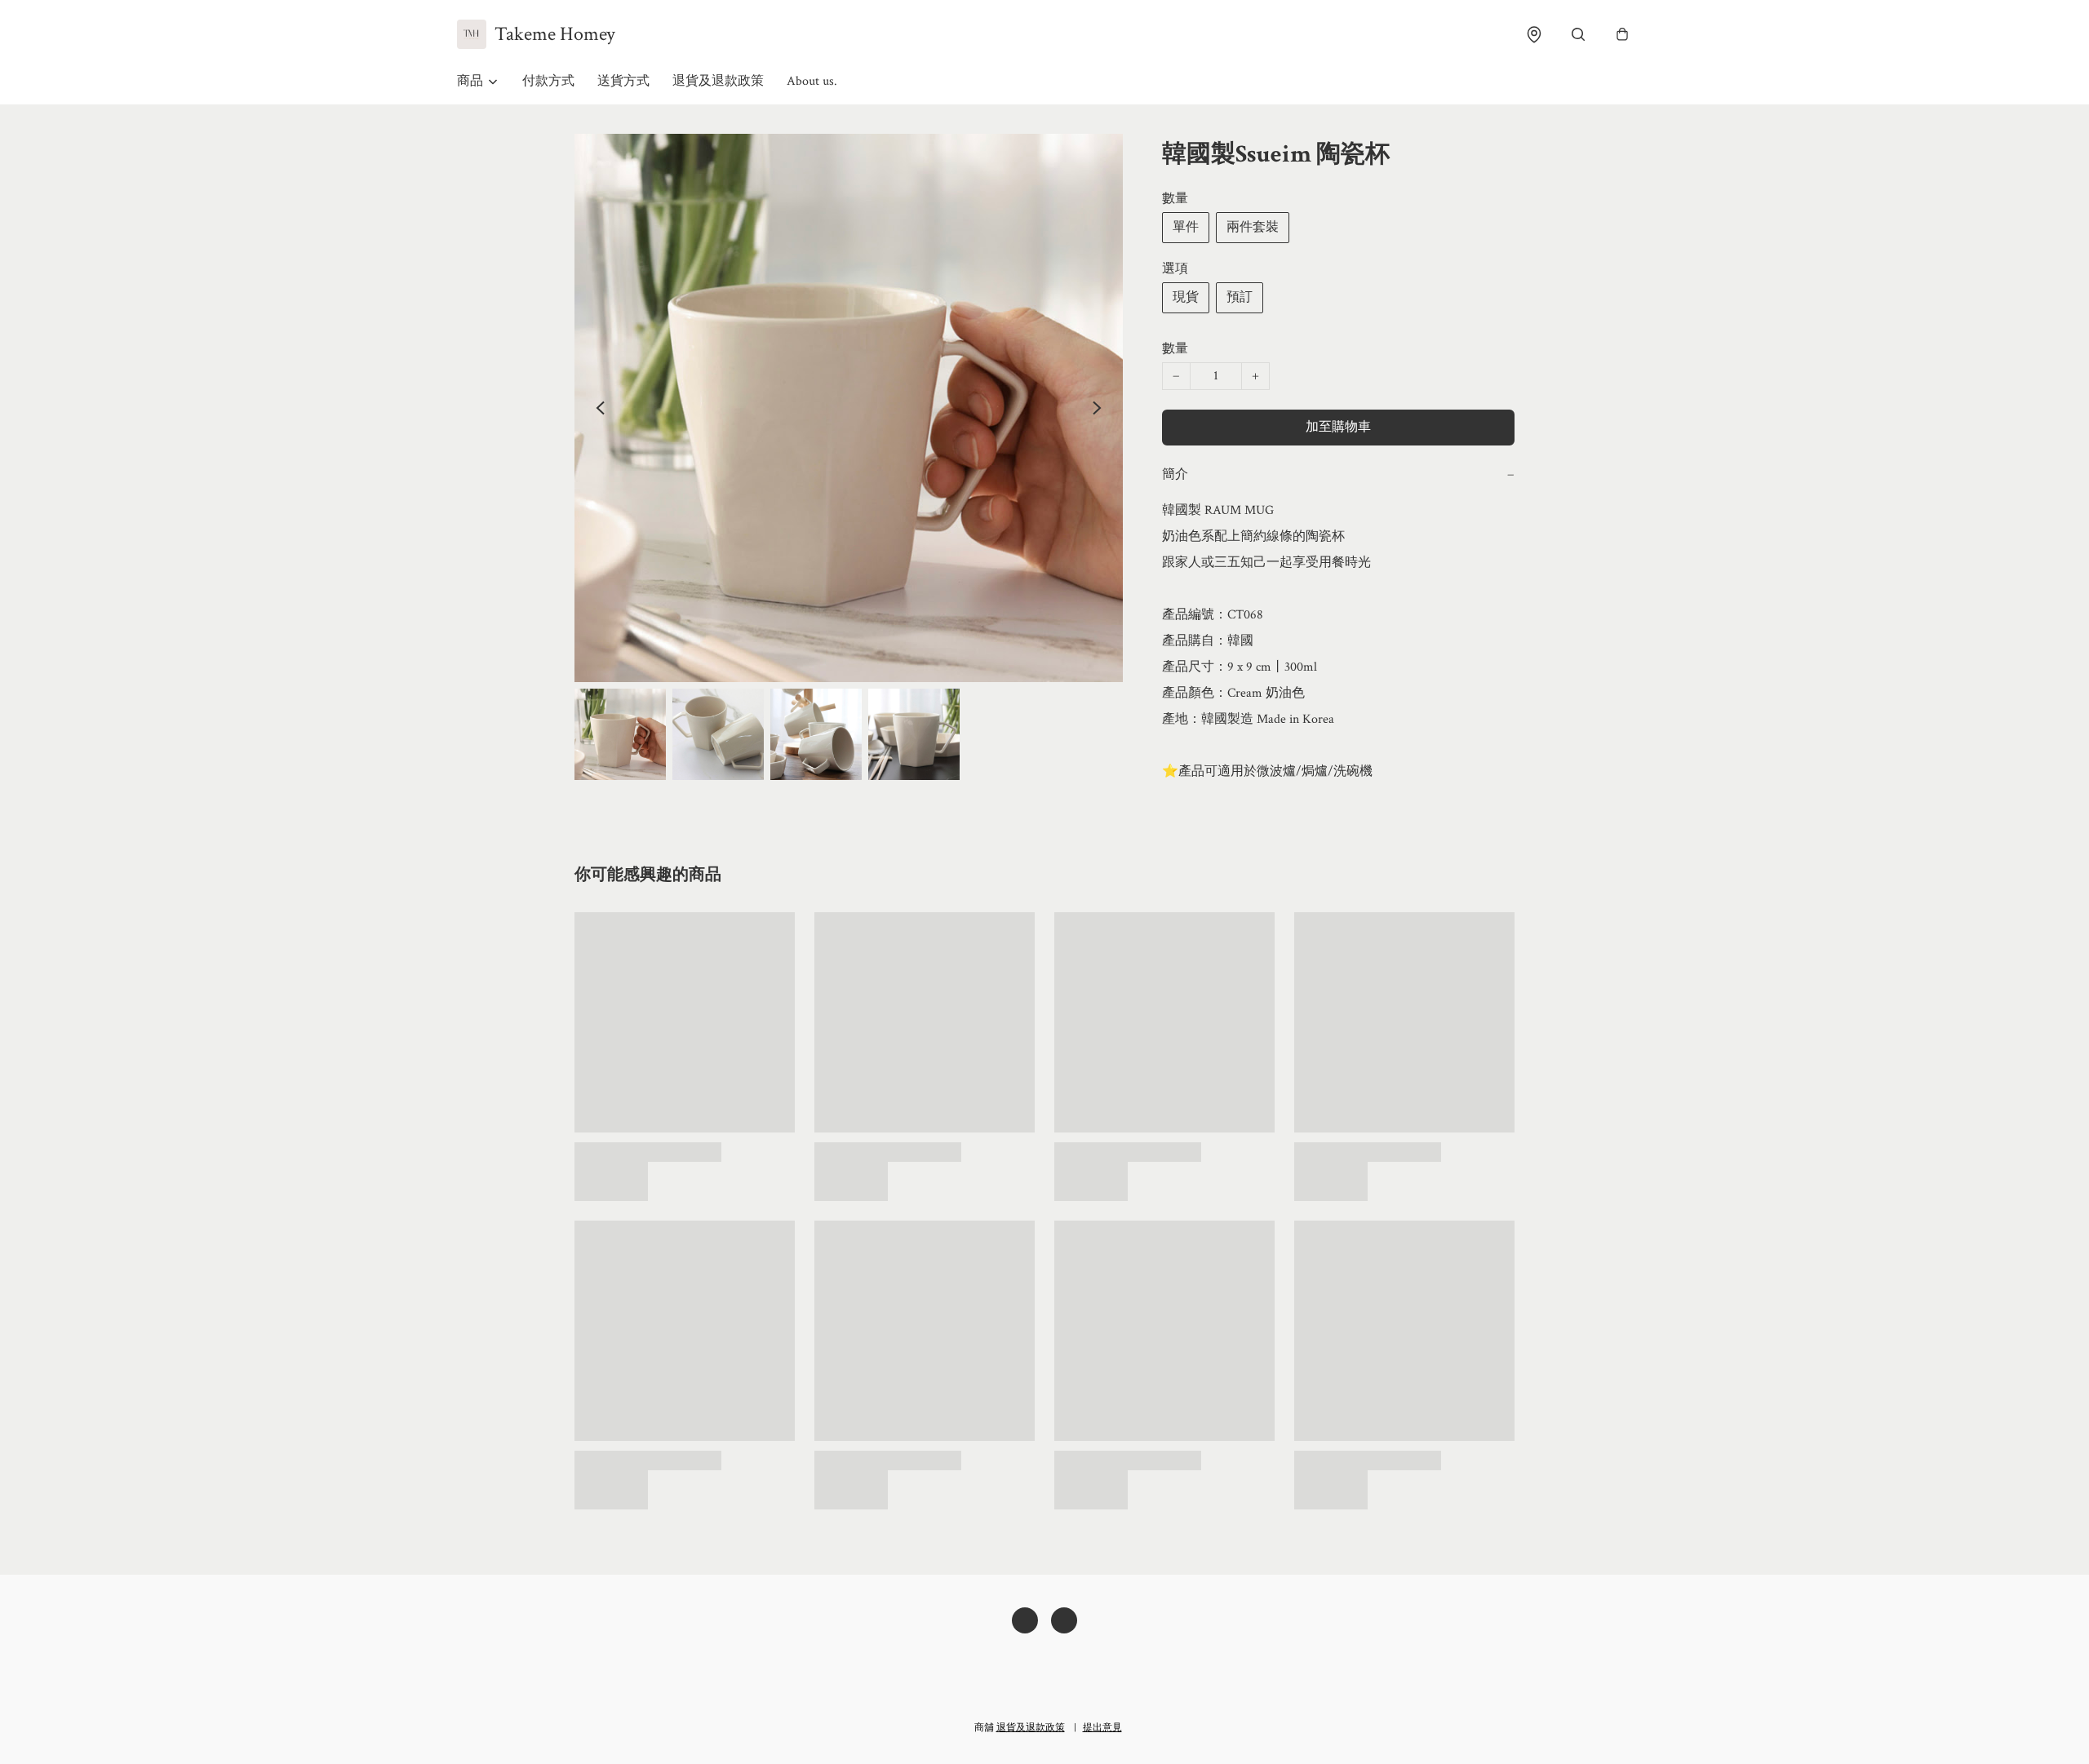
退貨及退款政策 (718, 81)
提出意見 (1102, 1728)
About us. (812, 81)
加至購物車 (1338, 427)
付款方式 (548, 81)
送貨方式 (623, 81)
